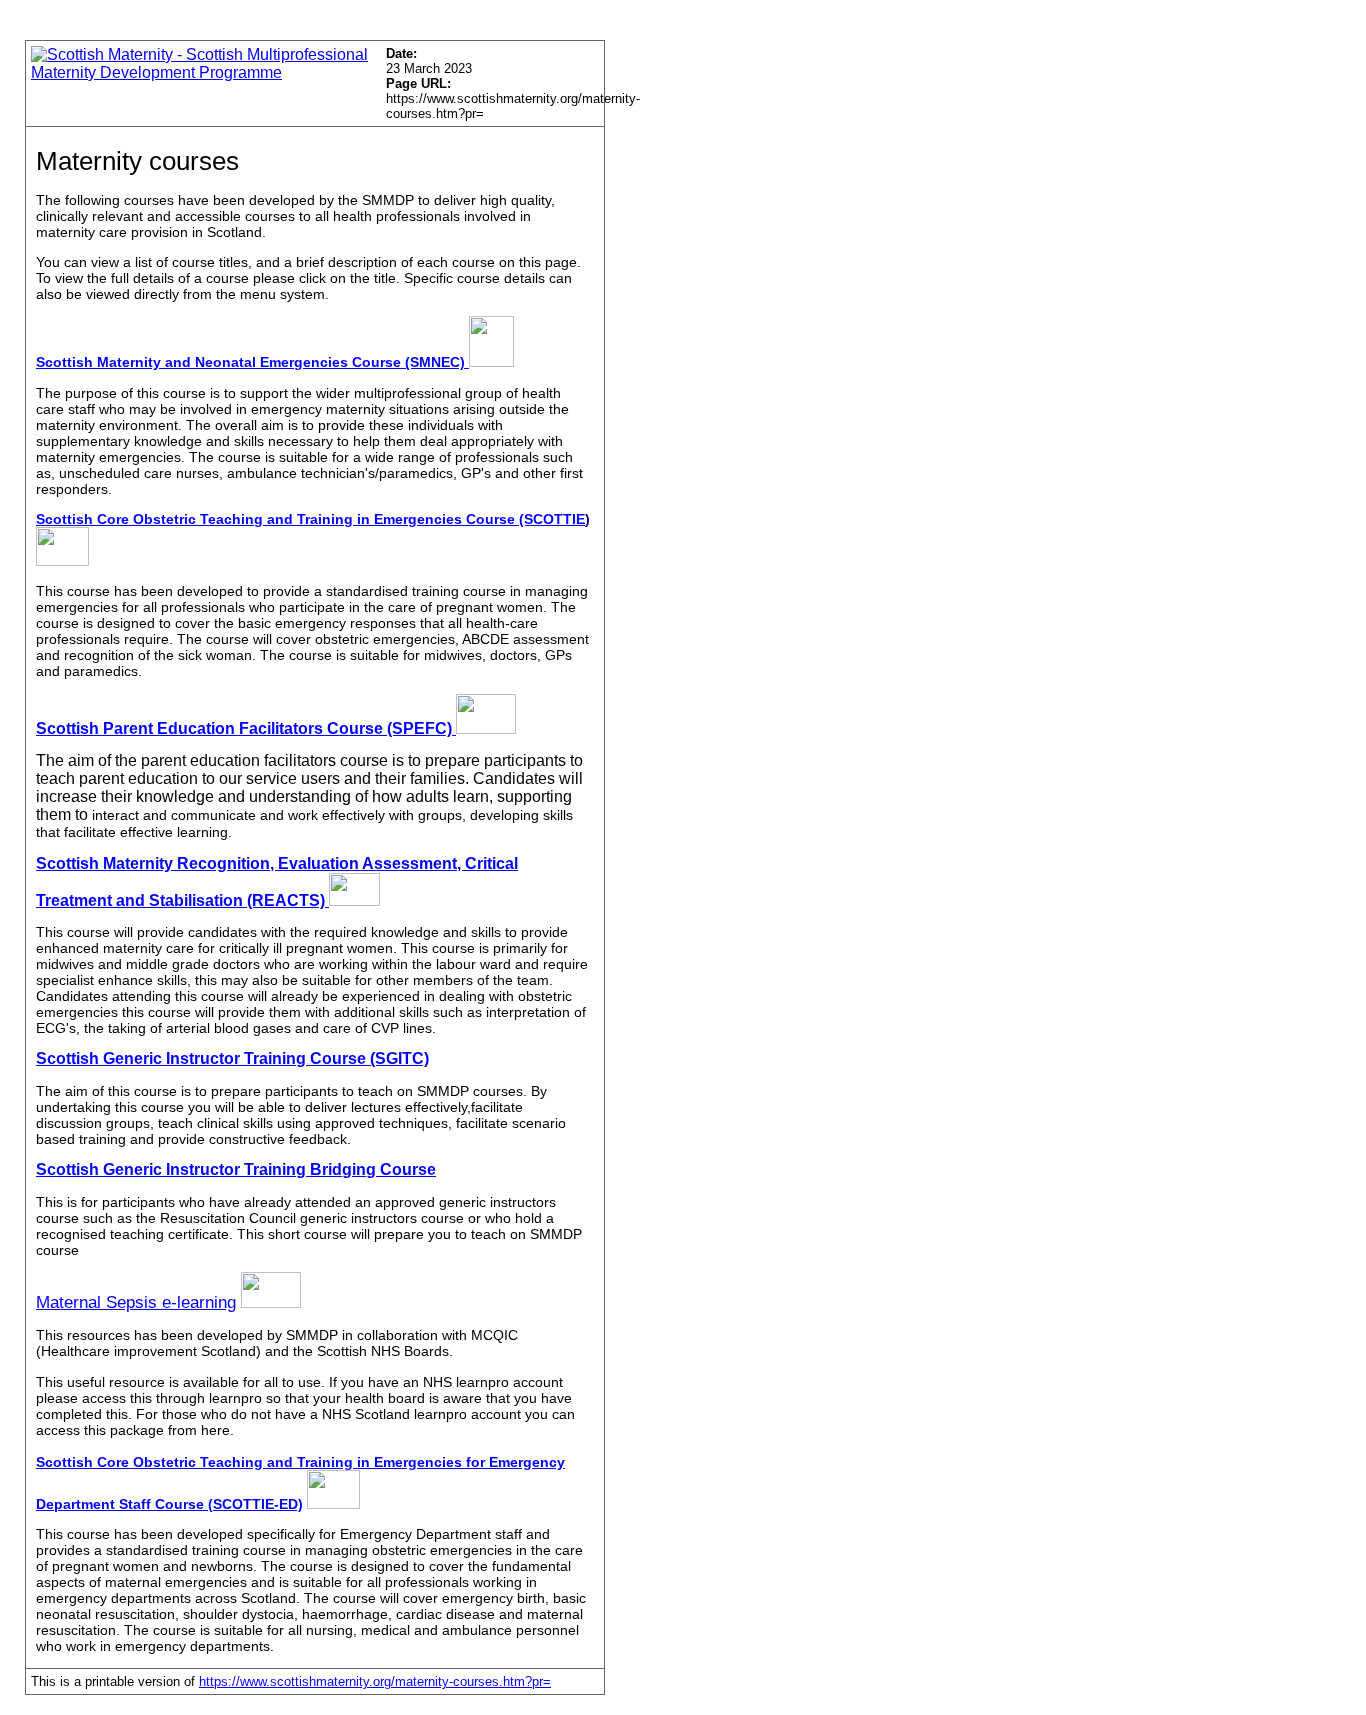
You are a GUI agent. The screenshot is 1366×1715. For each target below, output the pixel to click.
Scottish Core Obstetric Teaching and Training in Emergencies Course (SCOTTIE (310, 519)
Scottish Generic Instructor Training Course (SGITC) (232, 1058)
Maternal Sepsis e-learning (136, 1302)
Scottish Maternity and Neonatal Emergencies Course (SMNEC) (252, 362)
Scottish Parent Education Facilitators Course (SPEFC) (246, 728)
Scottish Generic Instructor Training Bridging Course (236, 1169)
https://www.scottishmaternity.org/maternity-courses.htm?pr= (375, 1681)
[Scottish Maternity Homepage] (201, 72)
